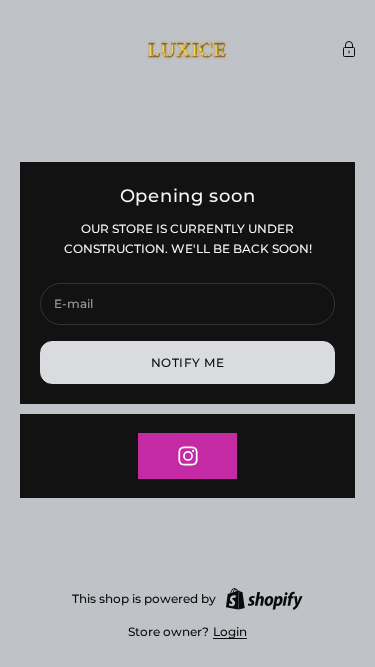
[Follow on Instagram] (187, 456)
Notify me (187, 362)
